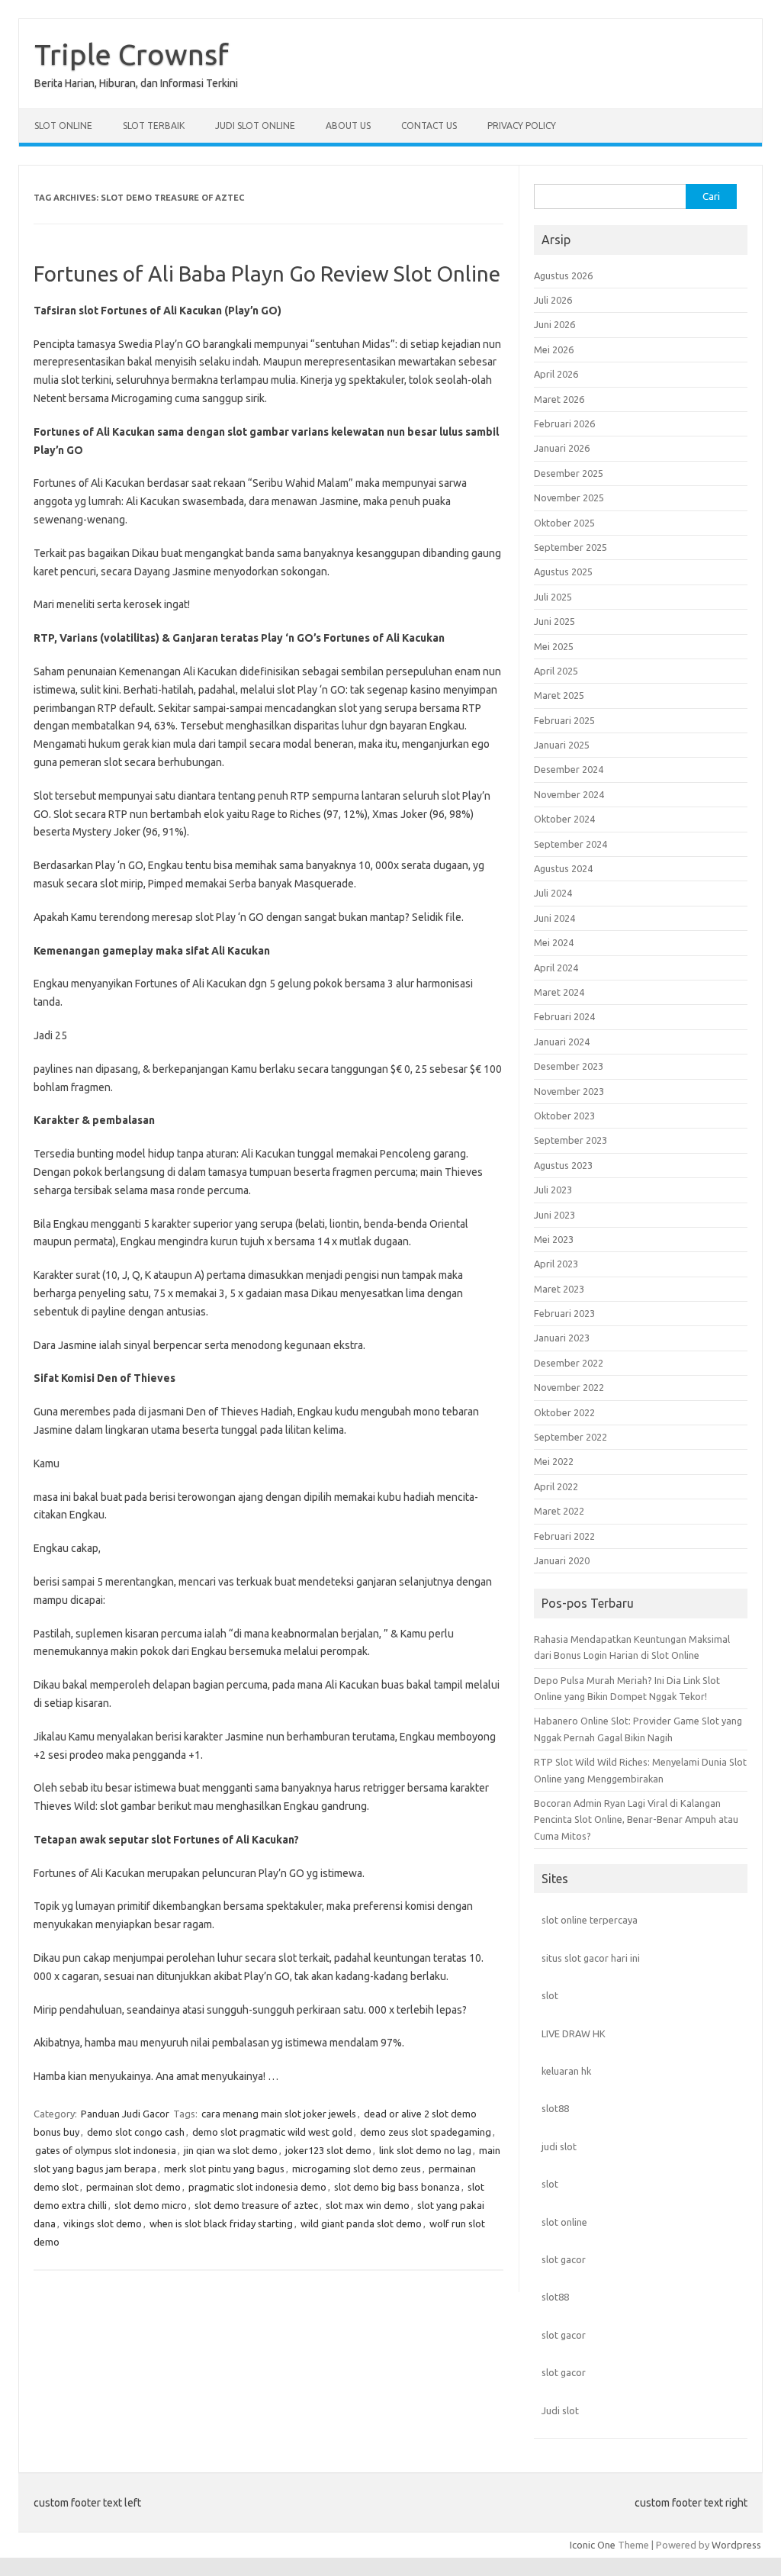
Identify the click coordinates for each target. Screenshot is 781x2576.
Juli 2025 (553, 597)
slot (550, 1995)
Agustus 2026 (563, 275)
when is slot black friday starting (221, 2223)
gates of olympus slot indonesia (106, 2150)
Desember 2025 (569, 473)
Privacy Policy (522, 126)
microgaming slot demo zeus (357, 2169)
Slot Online (63, 126)
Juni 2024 (554, 918)
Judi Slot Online (255, 126)
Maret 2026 (559, 399)
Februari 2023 (564, 1313)
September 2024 (570, 844)
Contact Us (429, 126)
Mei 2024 (554, 942)
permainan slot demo (133, 2187)
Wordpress (736, 2545)
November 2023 (569, 1091)
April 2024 (556, 968)
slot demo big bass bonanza (397, 2187)
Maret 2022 (559, 1511)
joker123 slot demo (328, 2150)
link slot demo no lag (425, 2150)
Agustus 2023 (563, 1165)
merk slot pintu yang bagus (224, 2169)
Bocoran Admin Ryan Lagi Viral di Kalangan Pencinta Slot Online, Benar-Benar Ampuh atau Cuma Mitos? (636, 1819)
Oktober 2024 (564, 819)
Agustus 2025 (563, 572)
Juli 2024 (553, 893)
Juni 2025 (554, 621)
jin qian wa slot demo (231, 2150)
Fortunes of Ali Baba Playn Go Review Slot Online (267, 274)
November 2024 (569, 794)
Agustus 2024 (563, 868)
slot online (564, 2222)
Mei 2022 (554, 1461)
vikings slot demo (103, 2223)
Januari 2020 (562, 1560)
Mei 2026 (554, 349)
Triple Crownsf (132, 54)
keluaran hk (566, 2071)
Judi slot (560, 2410)
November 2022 (569, 1387)
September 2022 (570, 1437)
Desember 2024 (569, 769)
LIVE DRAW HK (574, 2033)
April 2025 (556, 671)
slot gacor (564, 2259)
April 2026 (556, 374)
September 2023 (570, 1140)
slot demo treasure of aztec (256, 2205)
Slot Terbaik (154, 126)
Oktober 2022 (564, 1412)
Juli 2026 (553, 300)
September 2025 (570, 547)
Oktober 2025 (564, 523)
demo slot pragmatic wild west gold (272, 2132)
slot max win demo (368, 2205)
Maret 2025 (559, 695)
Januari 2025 (562, 745)
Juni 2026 (554, 324)
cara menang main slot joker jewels (279, 2114)
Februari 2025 (564, 720)
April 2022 (556, 1486)
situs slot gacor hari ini (591, 1958)
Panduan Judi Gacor (125, 2114)
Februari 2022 (564, 1536)
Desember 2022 (569, 1363)
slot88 (555, 2108)
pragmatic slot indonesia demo (257, 2187)
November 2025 (569, 497)
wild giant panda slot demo (361, 2223)
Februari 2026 (564, 423)
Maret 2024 (559, 992)
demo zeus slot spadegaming (426, 2132)
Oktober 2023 (564, 1116)
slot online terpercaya (590, 1920)
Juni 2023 (554, 1215)
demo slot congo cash (136, 2132)
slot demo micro (151, 2205)
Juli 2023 (553, 1190)
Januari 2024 (562, 1042)
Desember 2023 (569, 1066)
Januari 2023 (562, 1338)
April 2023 (556, 1264)
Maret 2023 (559, 1289)
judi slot (559, 2146)
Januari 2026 (562, 448)
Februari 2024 (564, 1016)
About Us (348, 126)
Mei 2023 (554, 1239)
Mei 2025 (554, 646)
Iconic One (593, 2545)
